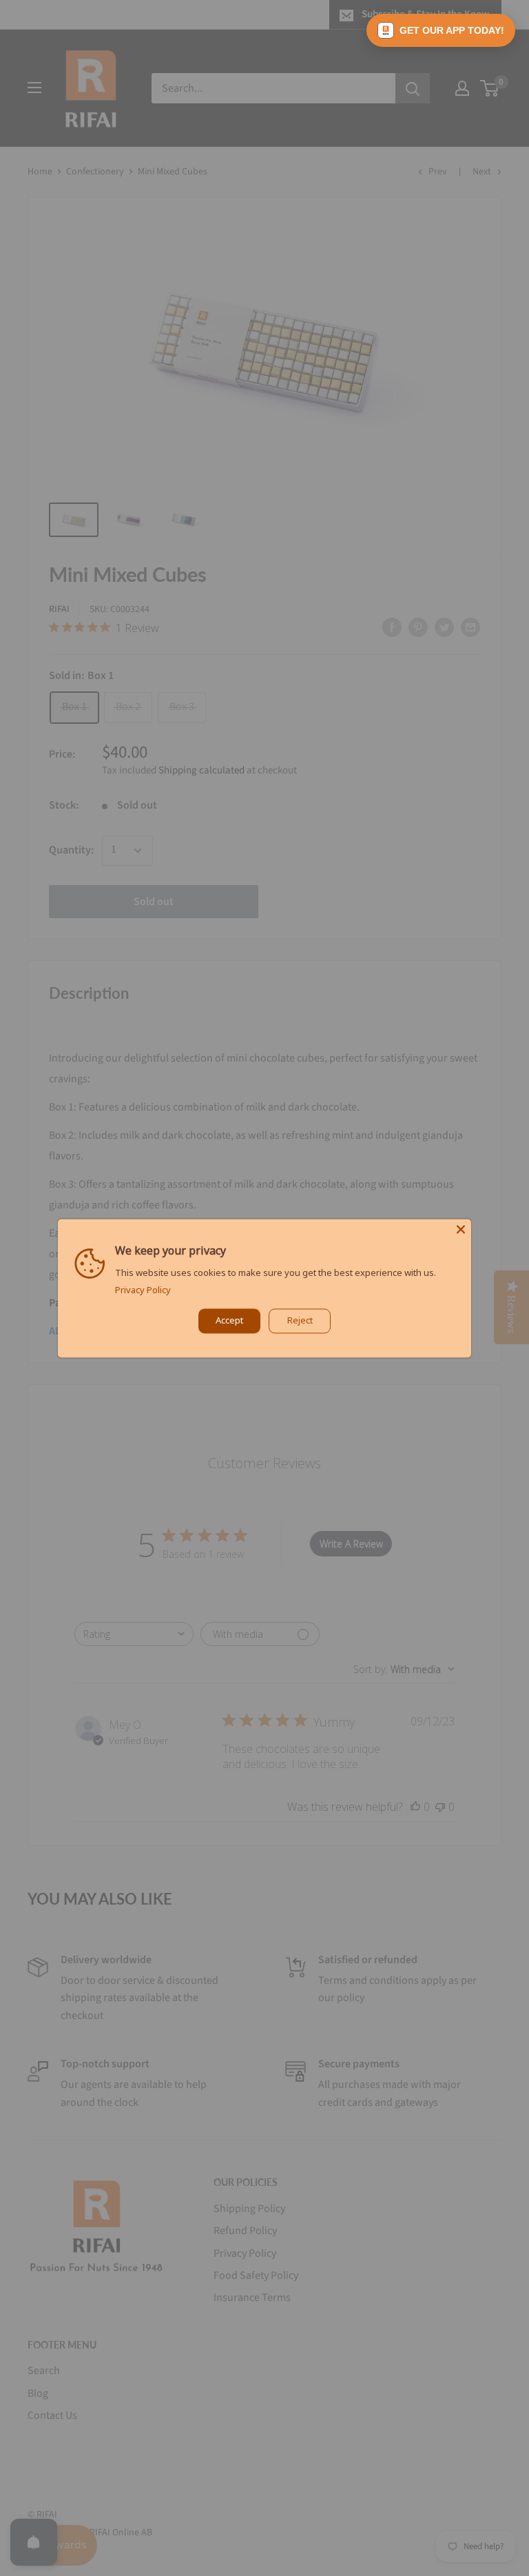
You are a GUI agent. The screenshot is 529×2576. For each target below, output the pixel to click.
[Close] (461, 1229)
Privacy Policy (143, 1290)
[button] (441, 30)
